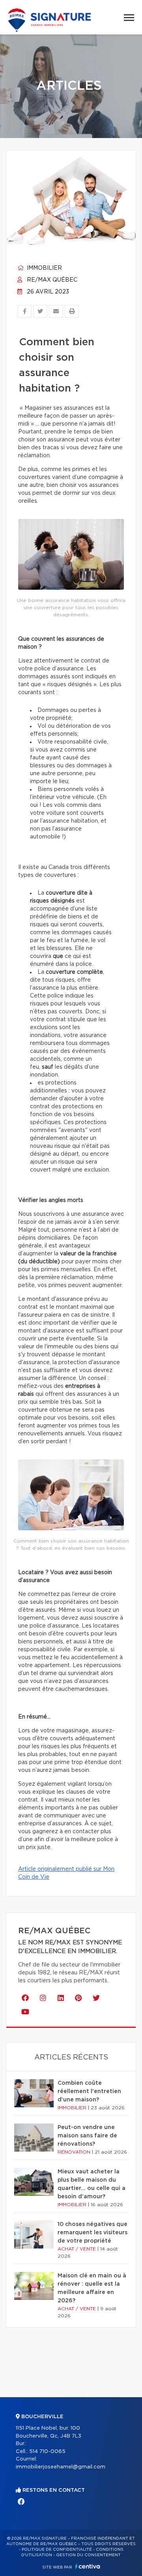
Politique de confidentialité (57, 2550)
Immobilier (44, 268)
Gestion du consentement (88, 2555)
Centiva (88, 2566)
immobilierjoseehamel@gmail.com (61, 2467)
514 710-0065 (47, 2452)
